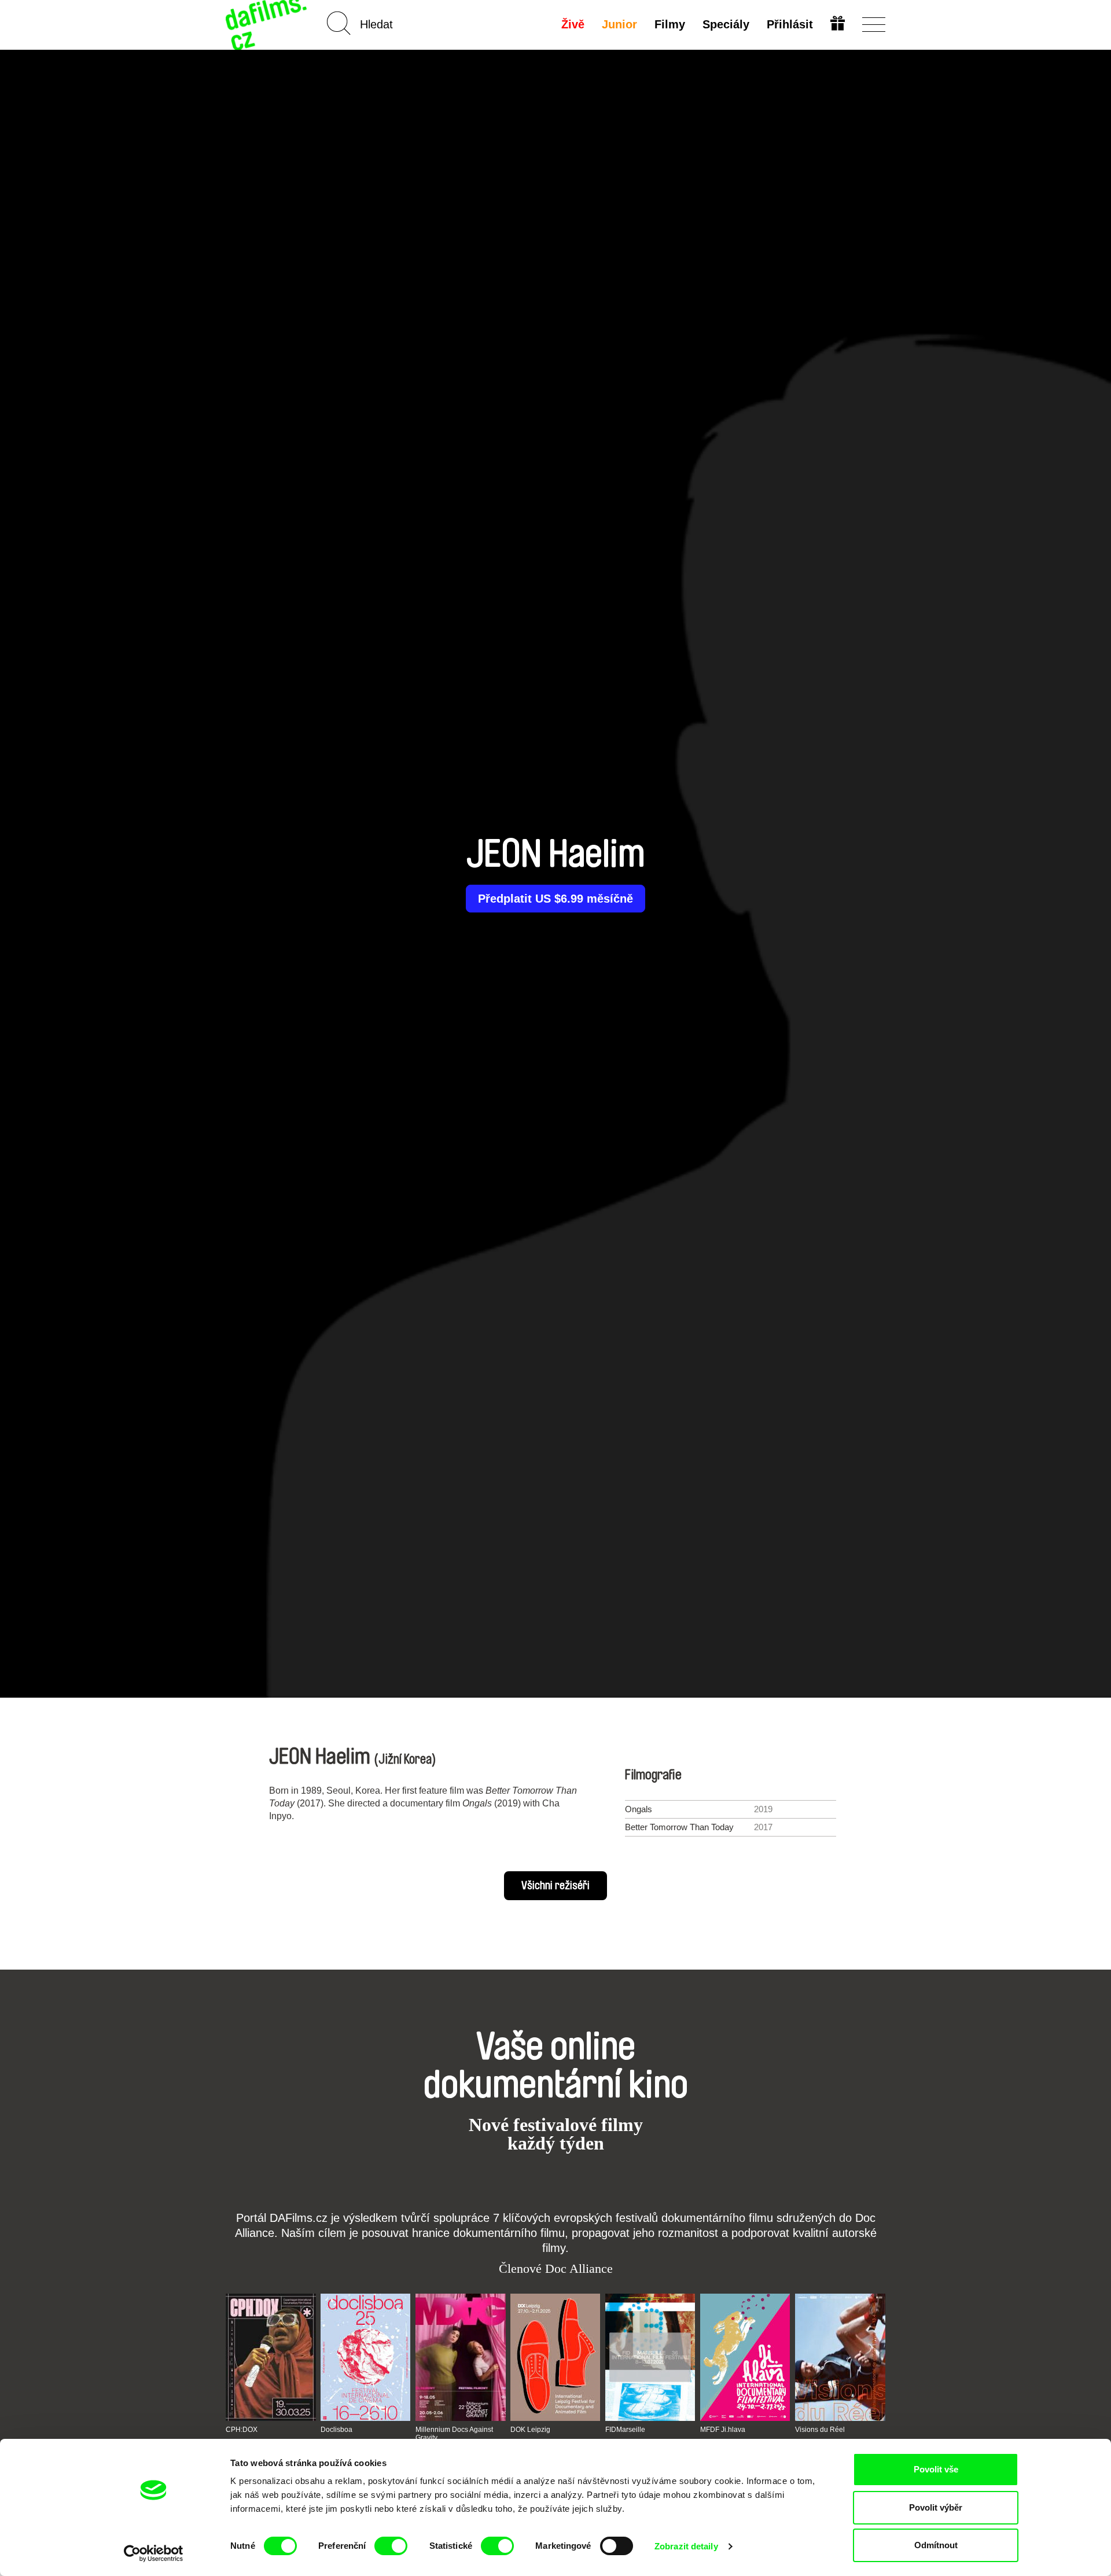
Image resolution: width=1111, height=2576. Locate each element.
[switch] (391, 2546)
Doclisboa (336, 2430)
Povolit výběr (936, 2507)
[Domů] (267, 25)
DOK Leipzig (530, 2430)
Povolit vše (936, 2469)
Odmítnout (936, 2545)
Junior (619, 24)
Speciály (726, 24)
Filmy (670, 24)
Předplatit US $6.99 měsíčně (555, 899)
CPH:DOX (242, 2430)
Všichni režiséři (555, 1886)
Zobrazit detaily (686, 2546)
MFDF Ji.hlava (723, 2430)
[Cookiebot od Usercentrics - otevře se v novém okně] (154, 2553)
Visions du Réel (820, 2430)
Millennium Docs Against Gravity (454, 2434)
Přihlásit (790, 24)
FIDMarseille (625, 2430)
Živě (573, 24)
